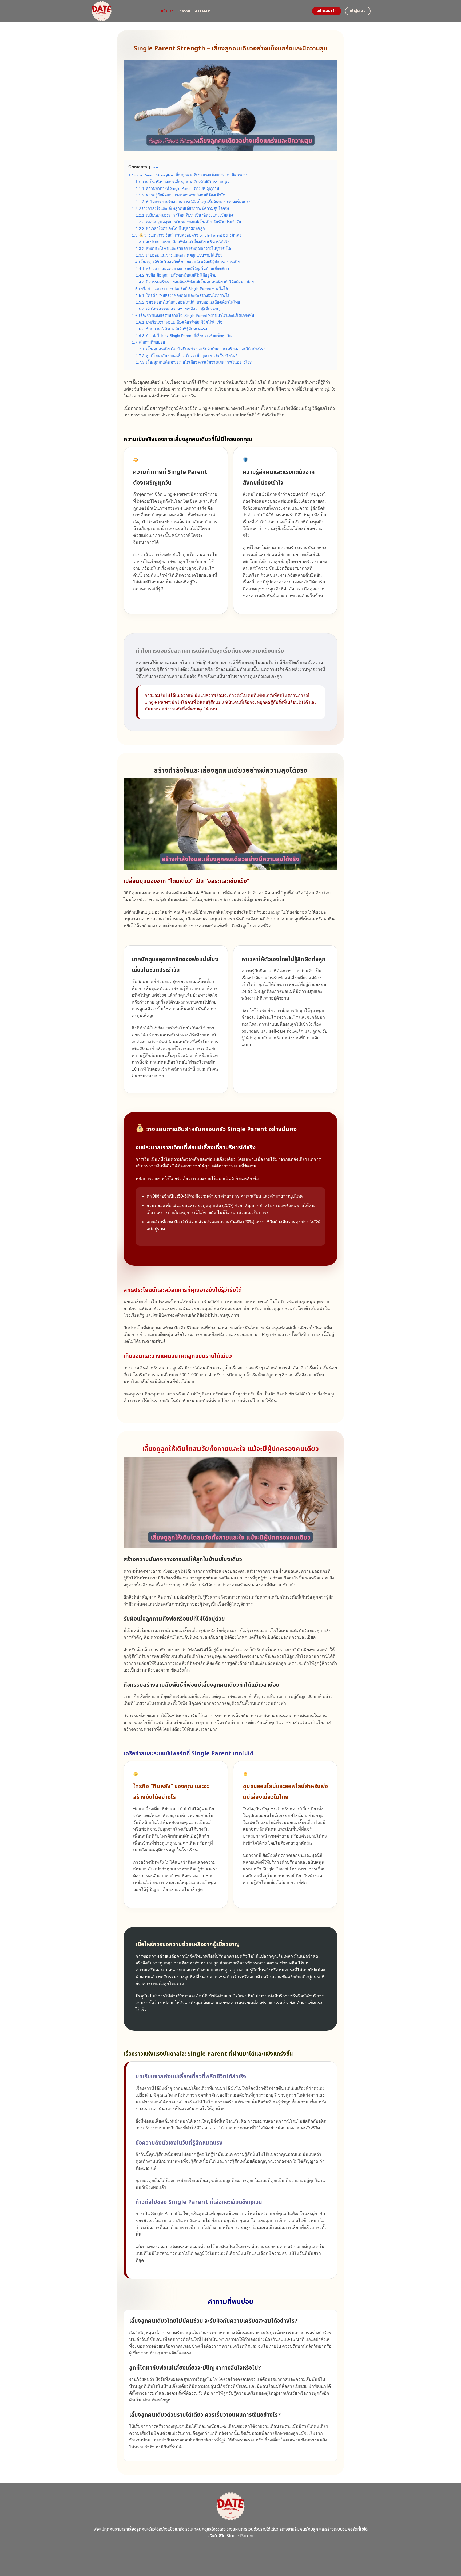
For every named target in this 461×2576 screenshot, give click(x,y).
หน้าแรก (167, 11)
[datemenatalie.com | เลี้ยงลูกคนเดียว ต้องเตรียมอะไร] (122, 11)
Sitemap (202, 11)
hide (155, 167)
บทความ (184, 11)
